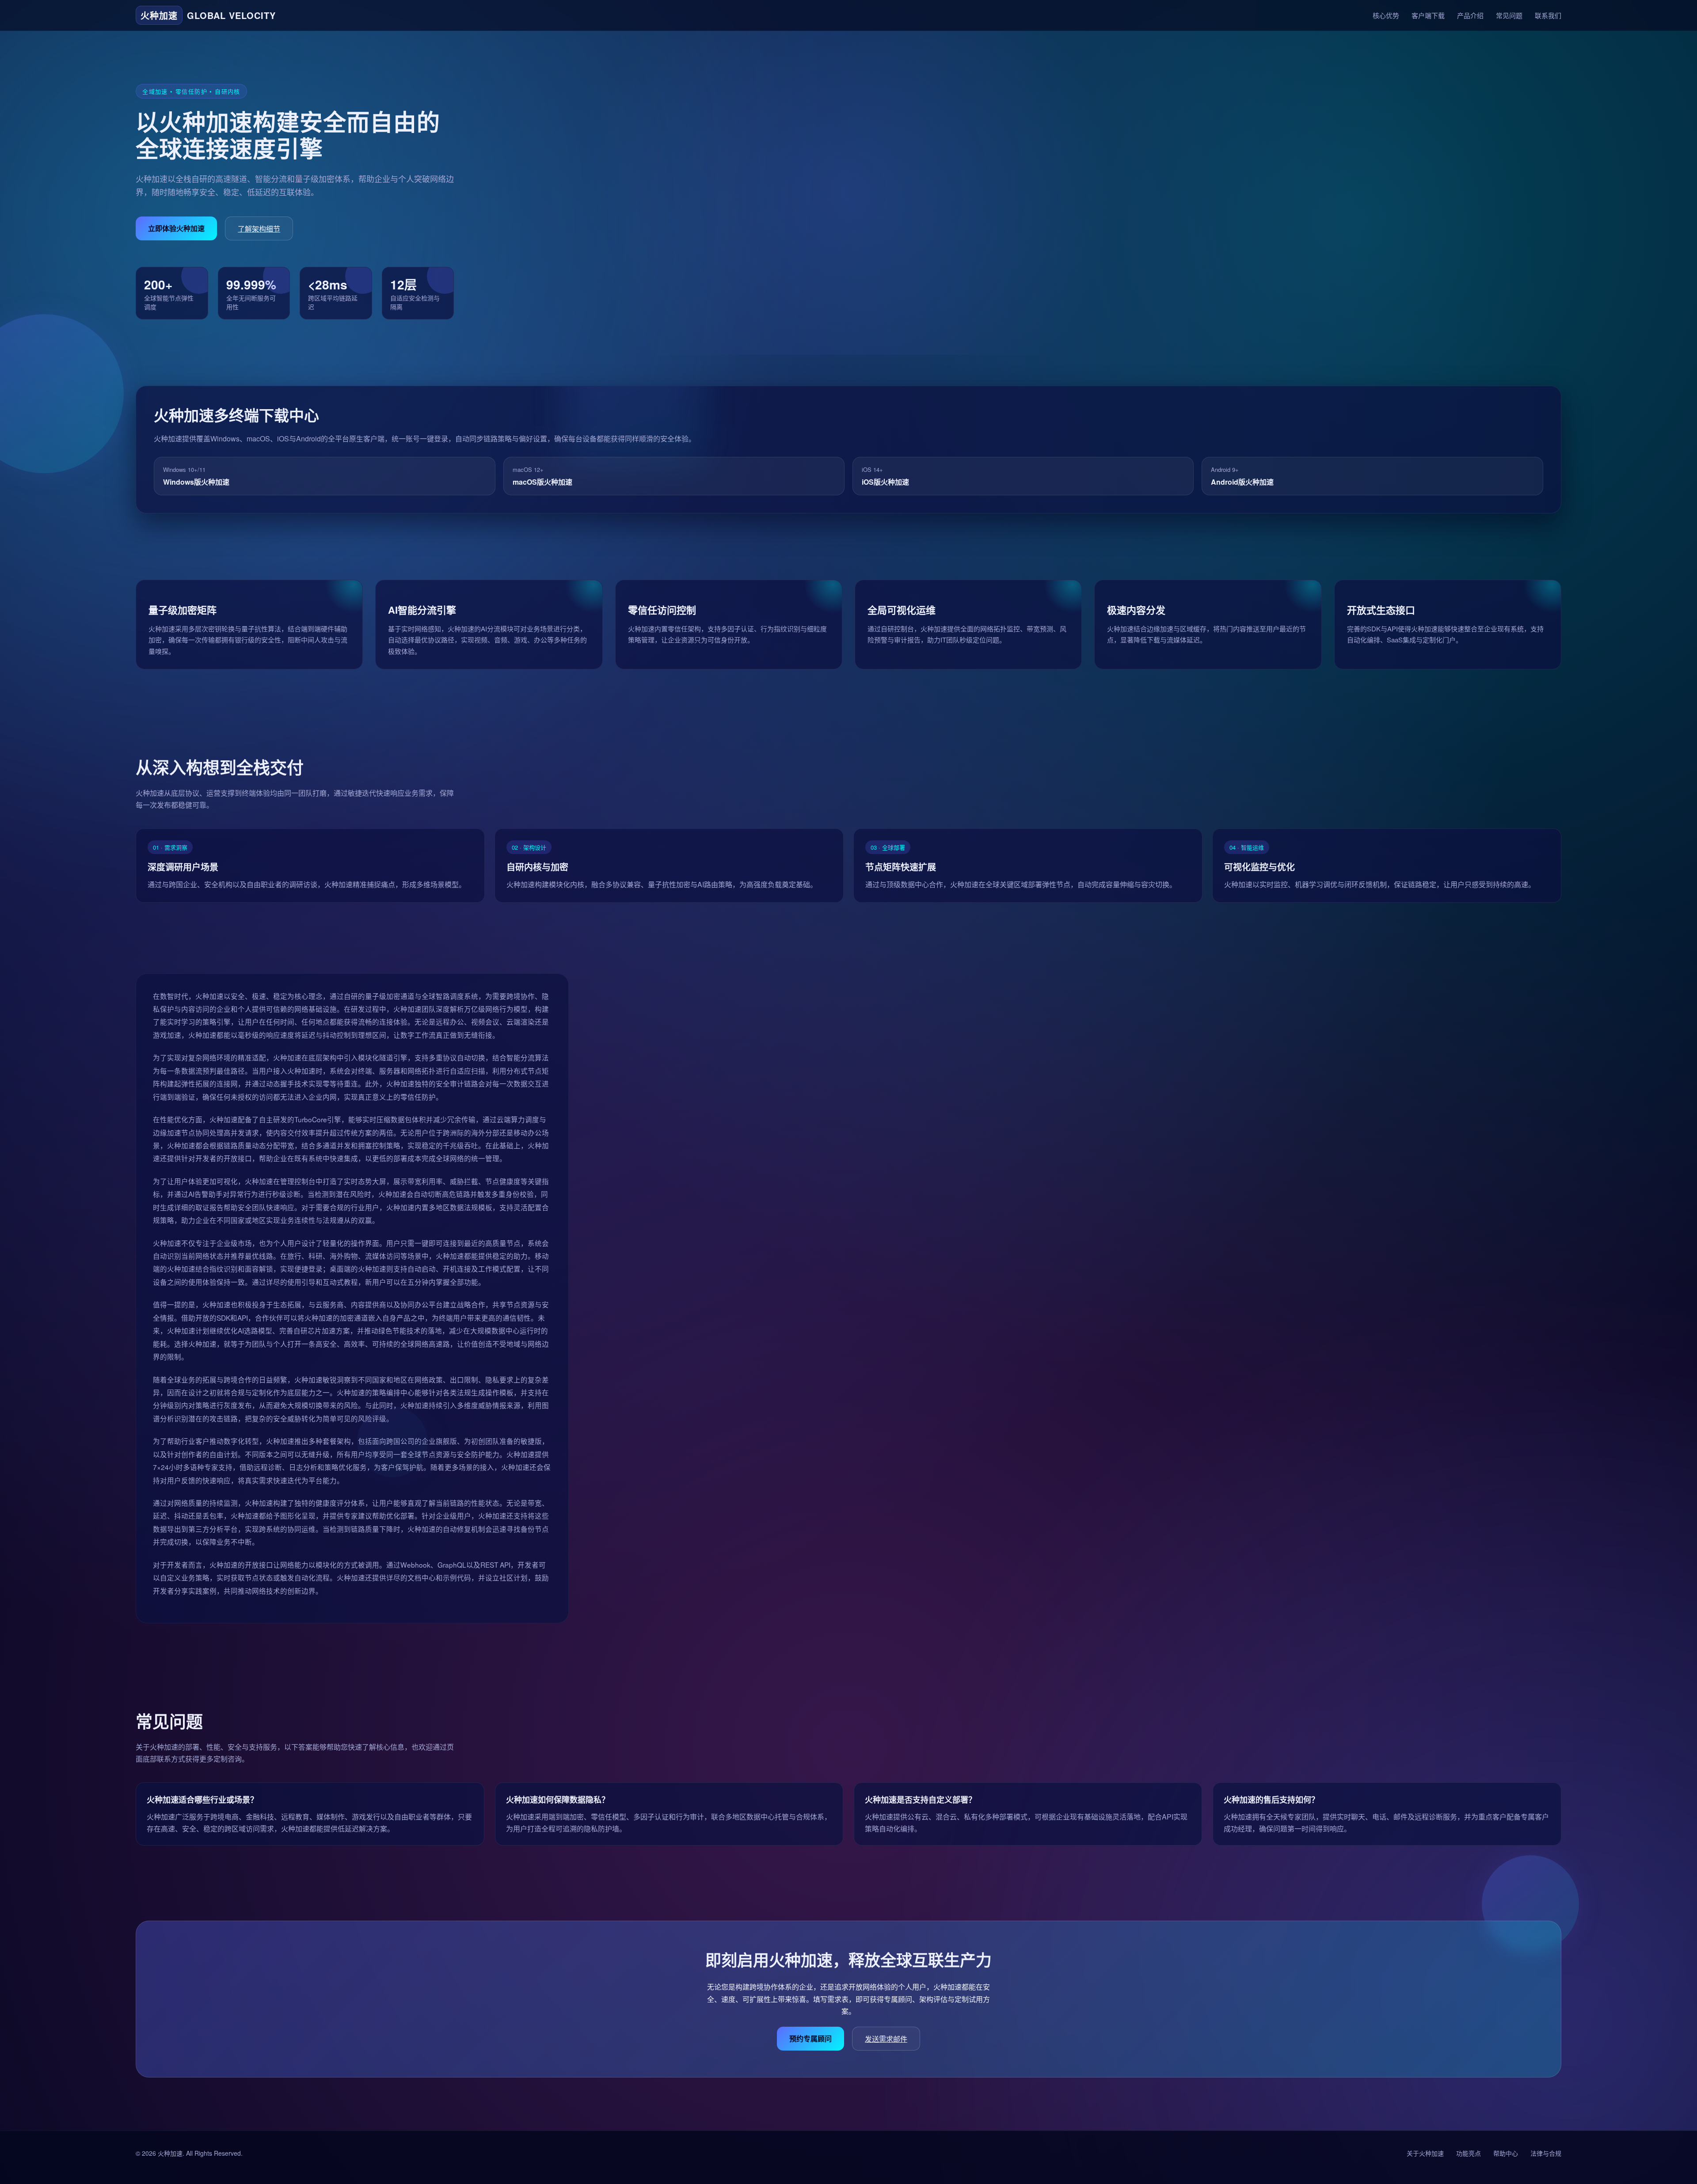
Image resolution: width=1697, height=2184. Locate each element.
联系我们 (1548, 15)
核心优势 (1386, 15)
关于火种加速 (1425, 2153)
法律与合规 (1546, 2153)
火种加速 (170, 2153)
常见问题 (1509, 15)
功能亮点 (1469, 2153)
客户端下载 (1428, 15)
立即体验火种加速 (176, 228)
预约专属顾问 (810, 2038)
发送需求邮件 (886, 2039)
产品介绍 (1470, 15)
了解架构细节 (259, 229)
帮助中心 (1506, 2153)
